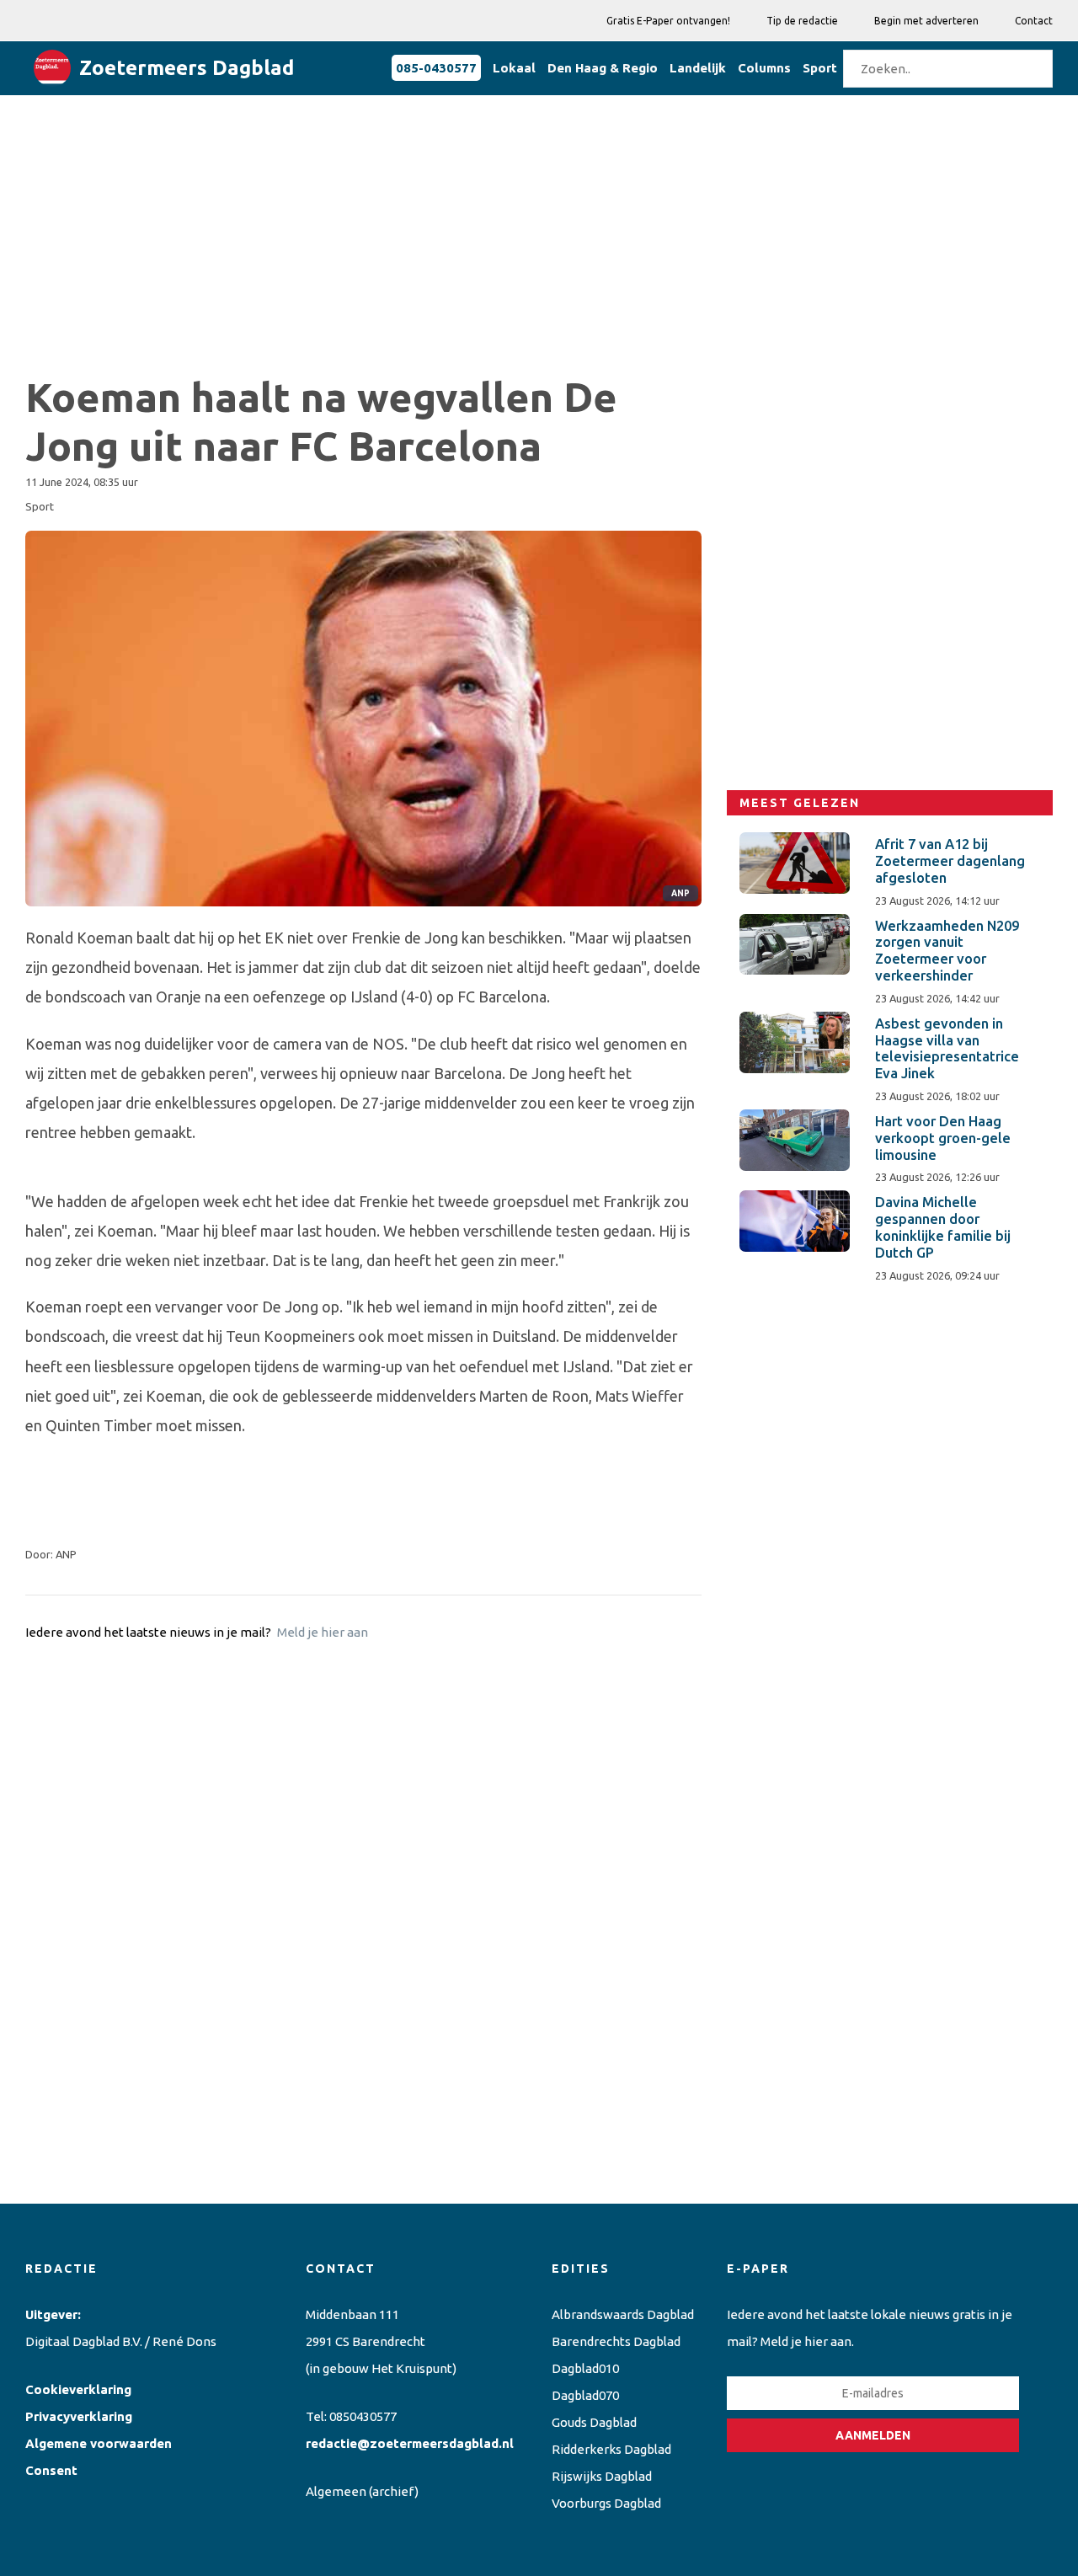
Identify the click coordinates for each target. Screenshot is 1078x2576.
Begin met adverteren (926, 21)
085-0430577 (436, 68)
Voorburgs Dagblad (606, 2503)
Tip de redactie (802, 21)
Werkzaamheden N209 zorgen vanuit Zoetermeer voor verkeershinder (947, 951)
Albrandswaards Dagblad (623, 2314)
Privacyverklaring (79, 2416)
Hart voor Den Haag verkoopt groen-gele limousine (943, 1138)
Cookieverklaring (78, 2389)
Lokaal (514, 68)
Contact (1034, 21)
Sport (820, 68)
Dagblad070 (585, 2395)
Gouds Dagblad (594, 2422)
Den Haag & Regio (603, 68)
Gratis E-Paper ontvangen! (668, 21)
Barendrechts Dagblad (616, 2341)
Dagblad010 (585, 2368)
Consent (51, 2470)
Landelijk (698, 68)
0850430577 (363, 2416)
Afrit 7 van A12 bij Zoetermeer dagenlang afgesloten (950, 861)
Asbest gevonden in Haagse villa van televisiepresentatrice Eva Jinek (947, 1048)
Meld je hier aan (323, 1632)
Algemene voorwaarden (99, 2443)
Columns (764, 68)
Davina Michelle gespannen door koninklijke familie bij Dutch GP (943, 1227)
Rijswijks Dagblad (602, 2476)
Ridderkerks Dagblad (611, 2449)
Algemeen (336, 2491)
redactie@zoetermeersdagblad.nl (410, 2443)
